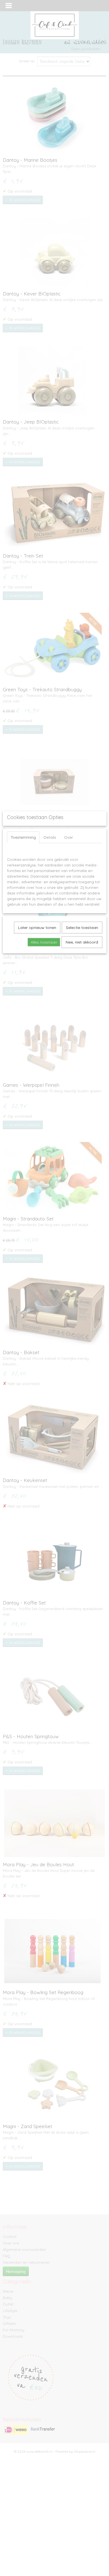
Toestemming (23, 837)
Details (50, 837)
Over (68, 837)
